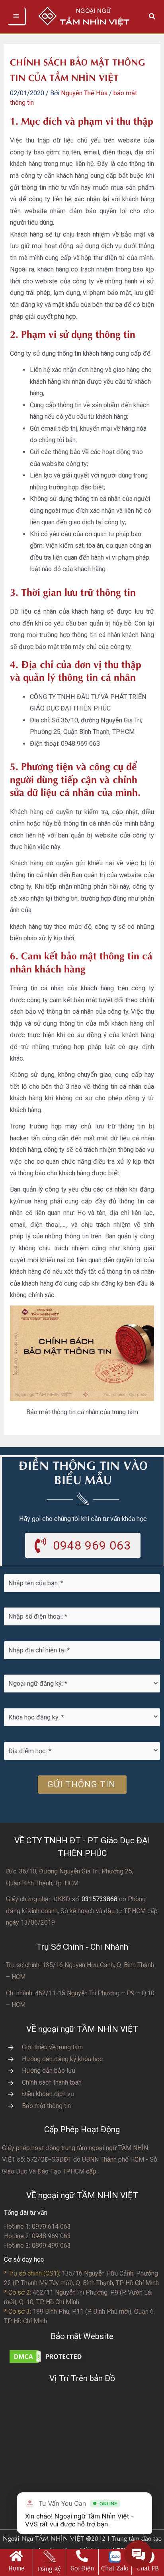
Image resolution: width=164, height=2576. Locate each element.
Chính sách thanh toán (52, 2082)
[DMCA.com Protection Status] (48, 2356)
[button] (152, 16)
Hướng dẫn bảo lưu (49, 2071)
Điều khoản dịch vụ (48, 2094)
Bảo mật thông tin (46, 2106)
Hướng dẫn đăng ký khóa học (62, 2059)
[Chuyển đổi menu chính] (17, 16)
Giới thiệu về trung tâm (52, 2047)
